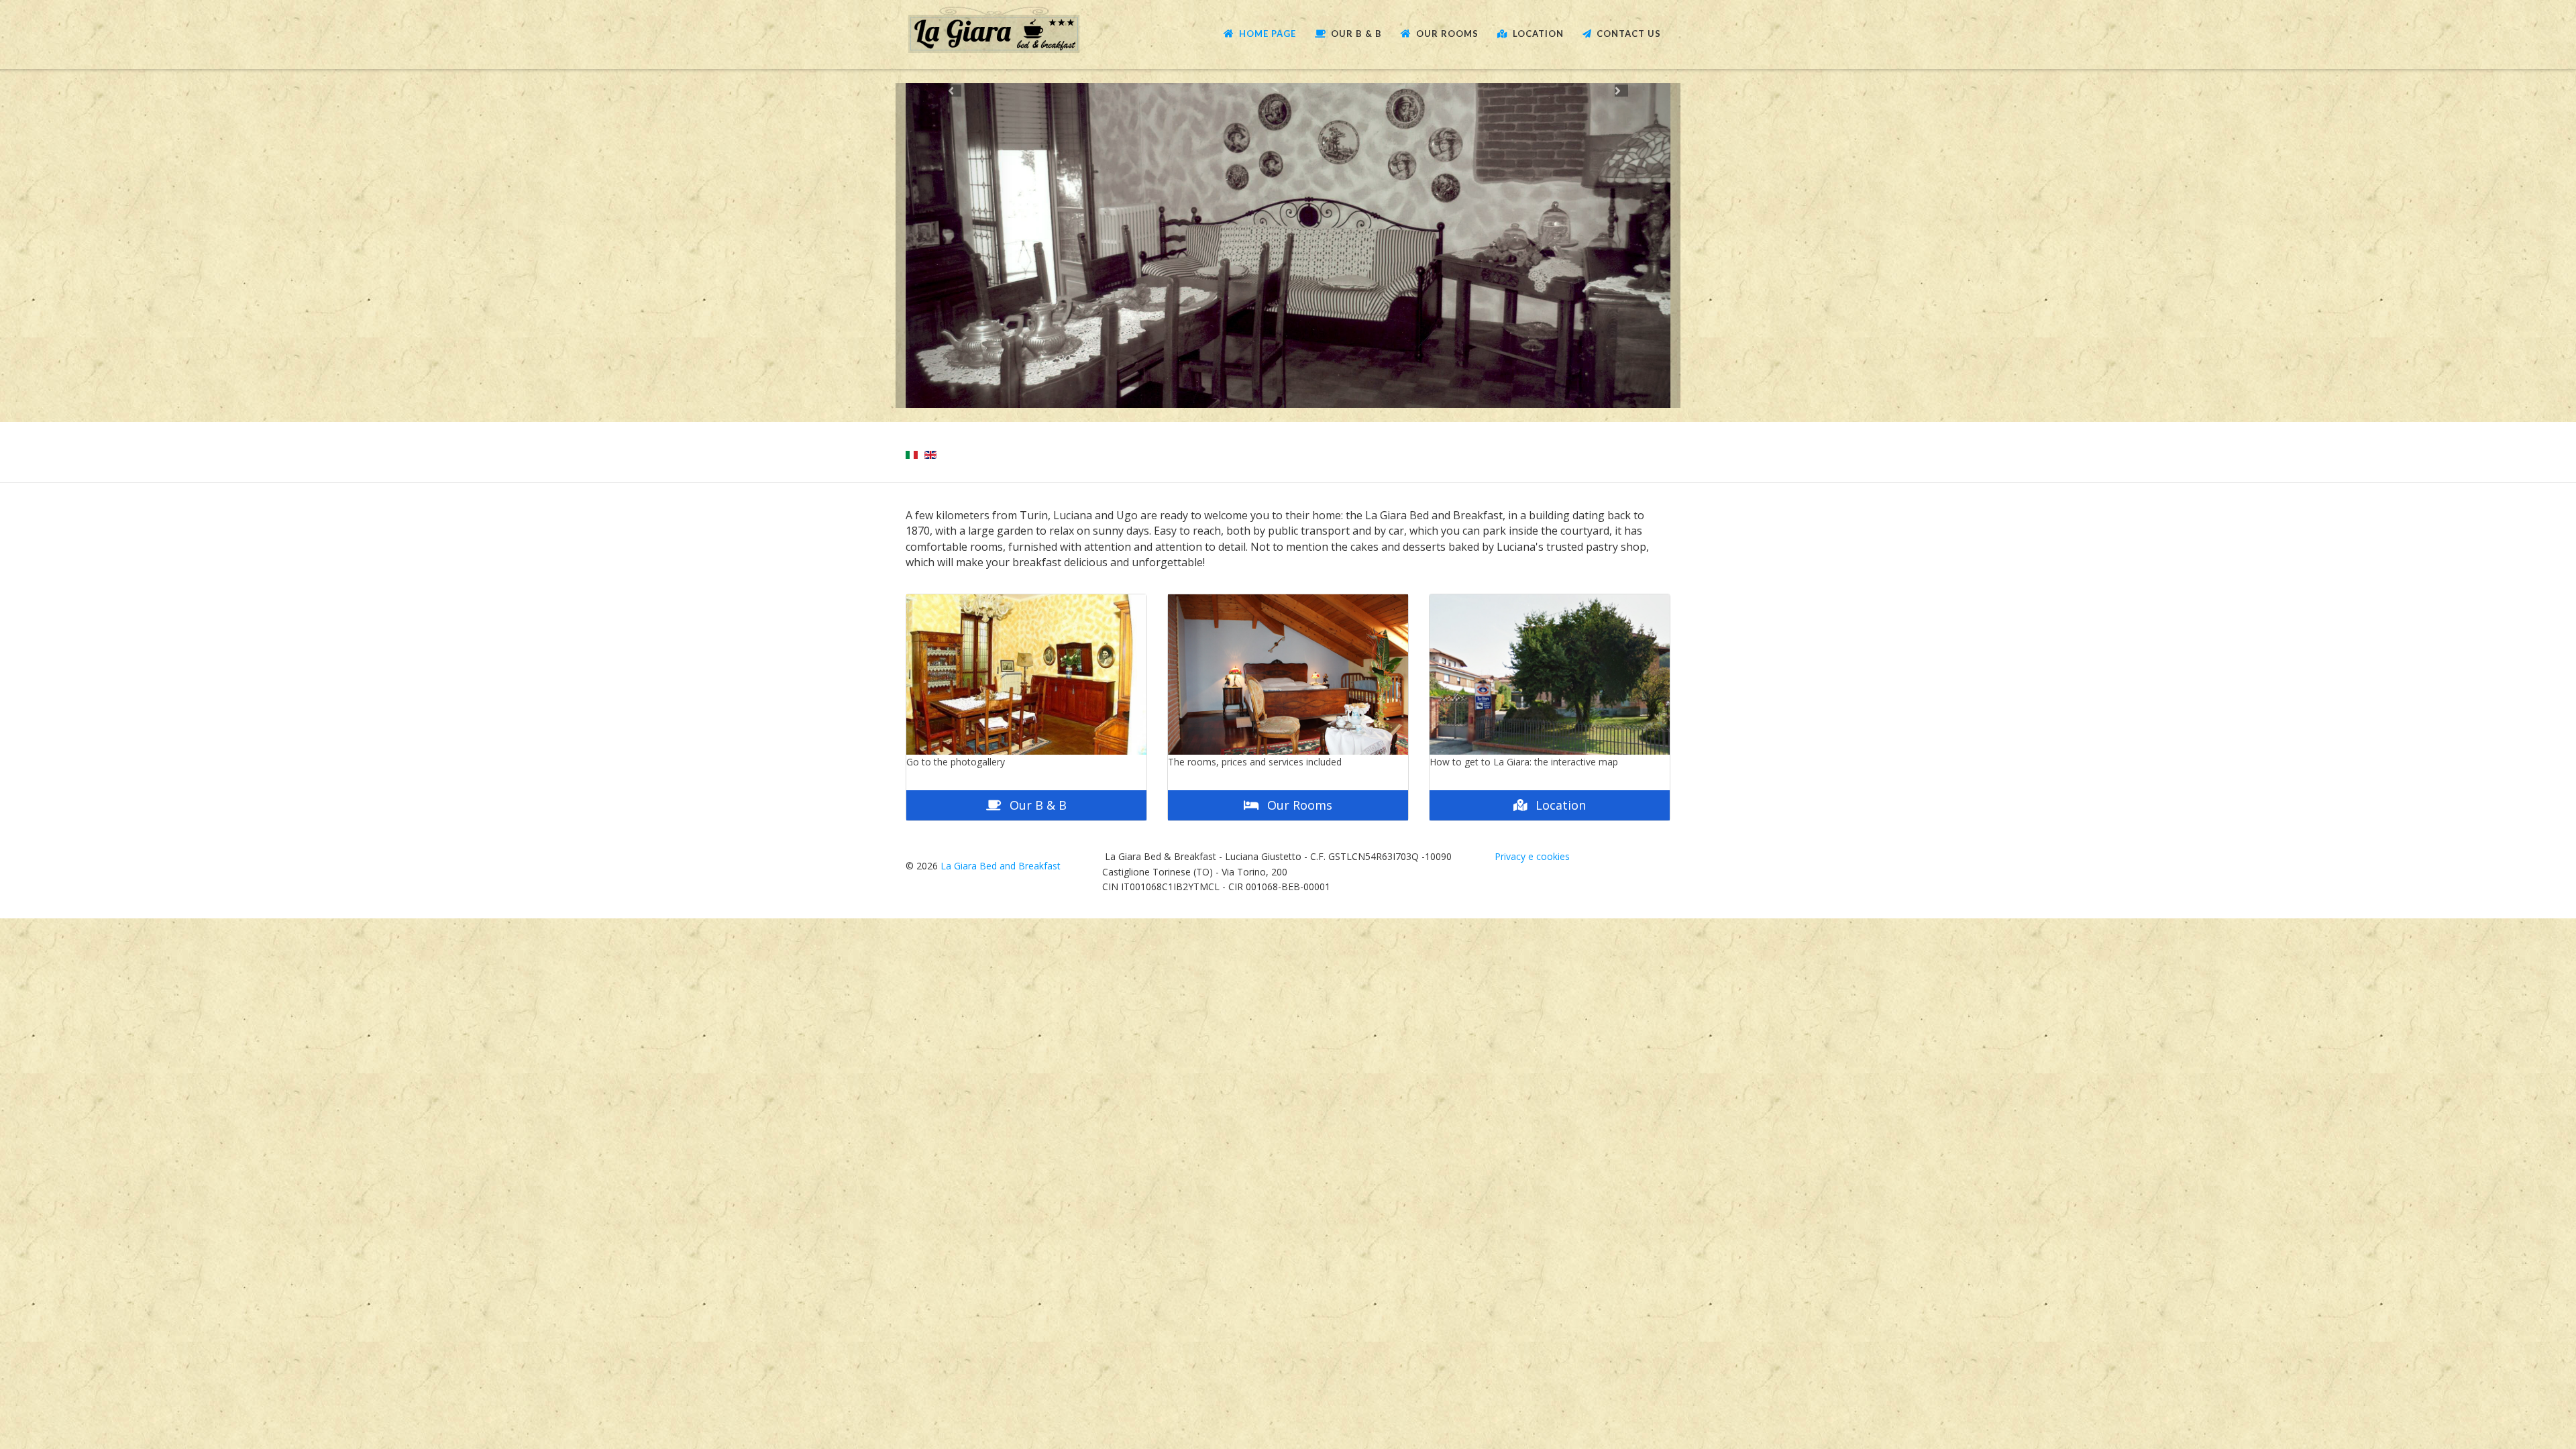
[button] (955, 246)
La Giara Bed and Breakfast (1001, 866)
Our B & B (1356, 34)
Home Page (1268, 34)
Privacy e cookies (1532, 857)
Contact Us (1629, 34)
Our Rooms (1447, 34)
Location (1538, 34)
